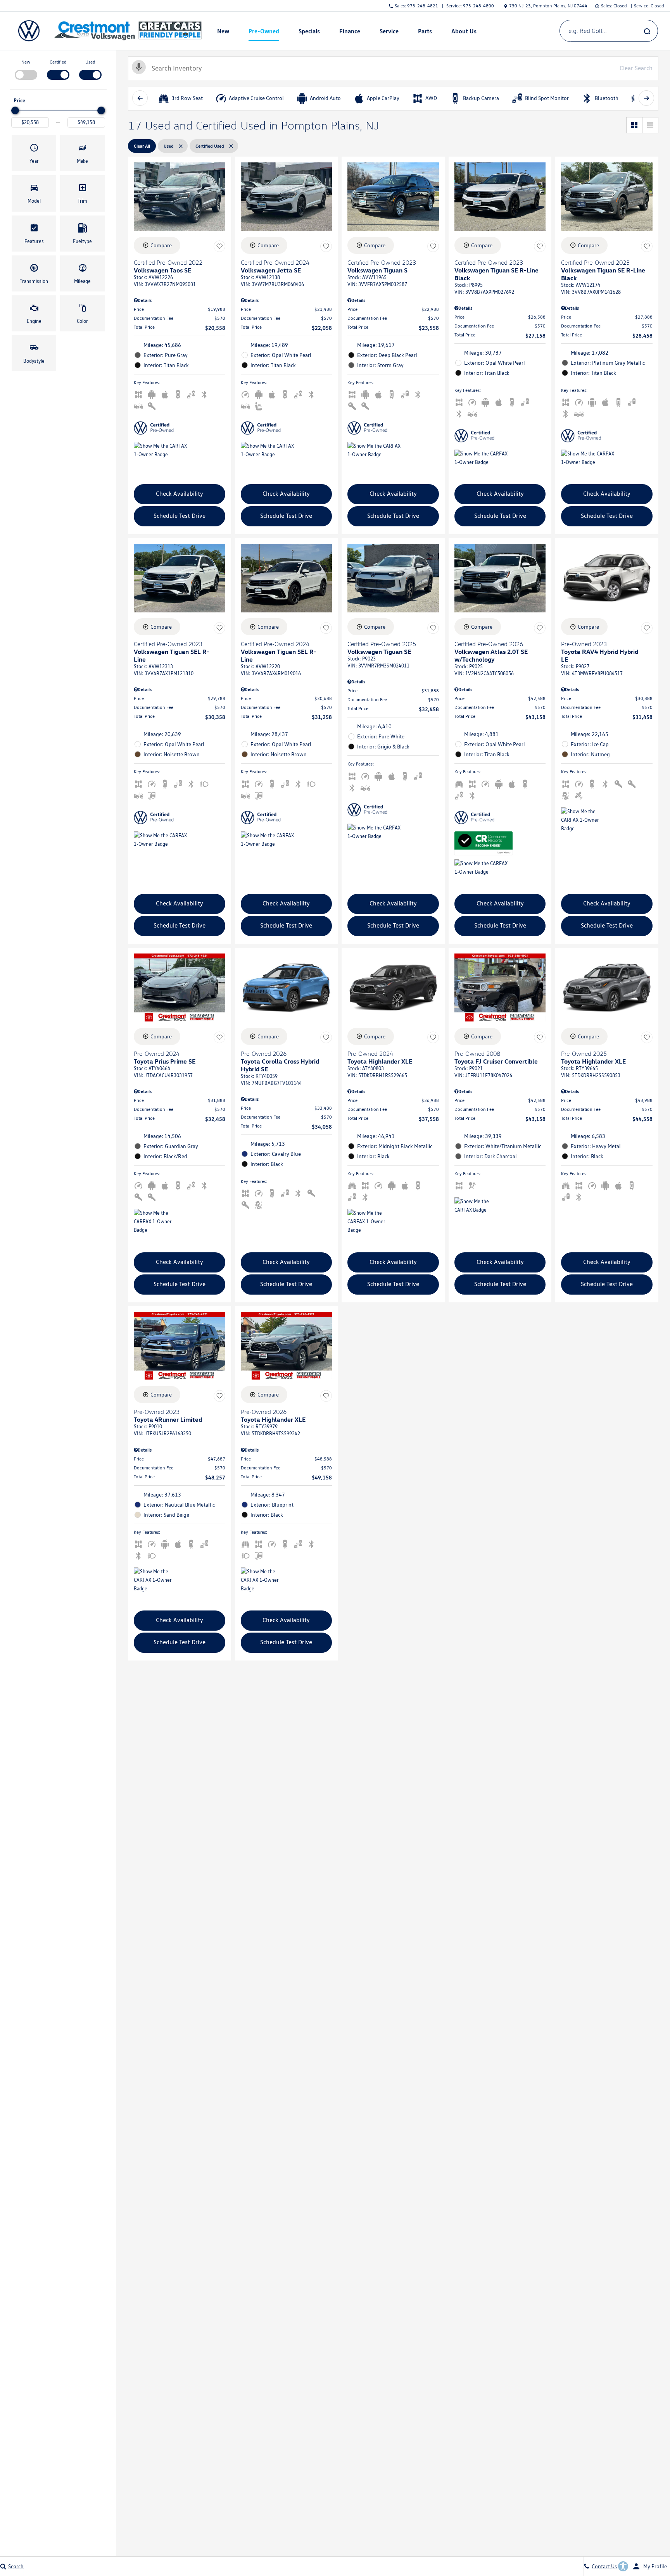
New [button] (224, 33)
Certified (58, 62)
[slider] (15, 110)
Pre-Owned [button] (264, 33)
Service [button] (389, 33)
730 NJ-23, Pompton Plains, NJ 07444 (548, 6)
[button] (34, 153)
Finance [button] (350, 33)
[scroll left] (140, 98)
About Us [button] (464, 33)
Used (90, 62)
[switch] (26, 69)
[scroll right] (646, 98)
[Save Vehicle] (219, 247)
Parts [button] (425, 33)
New (26, 62)
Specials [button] (309, 33)
